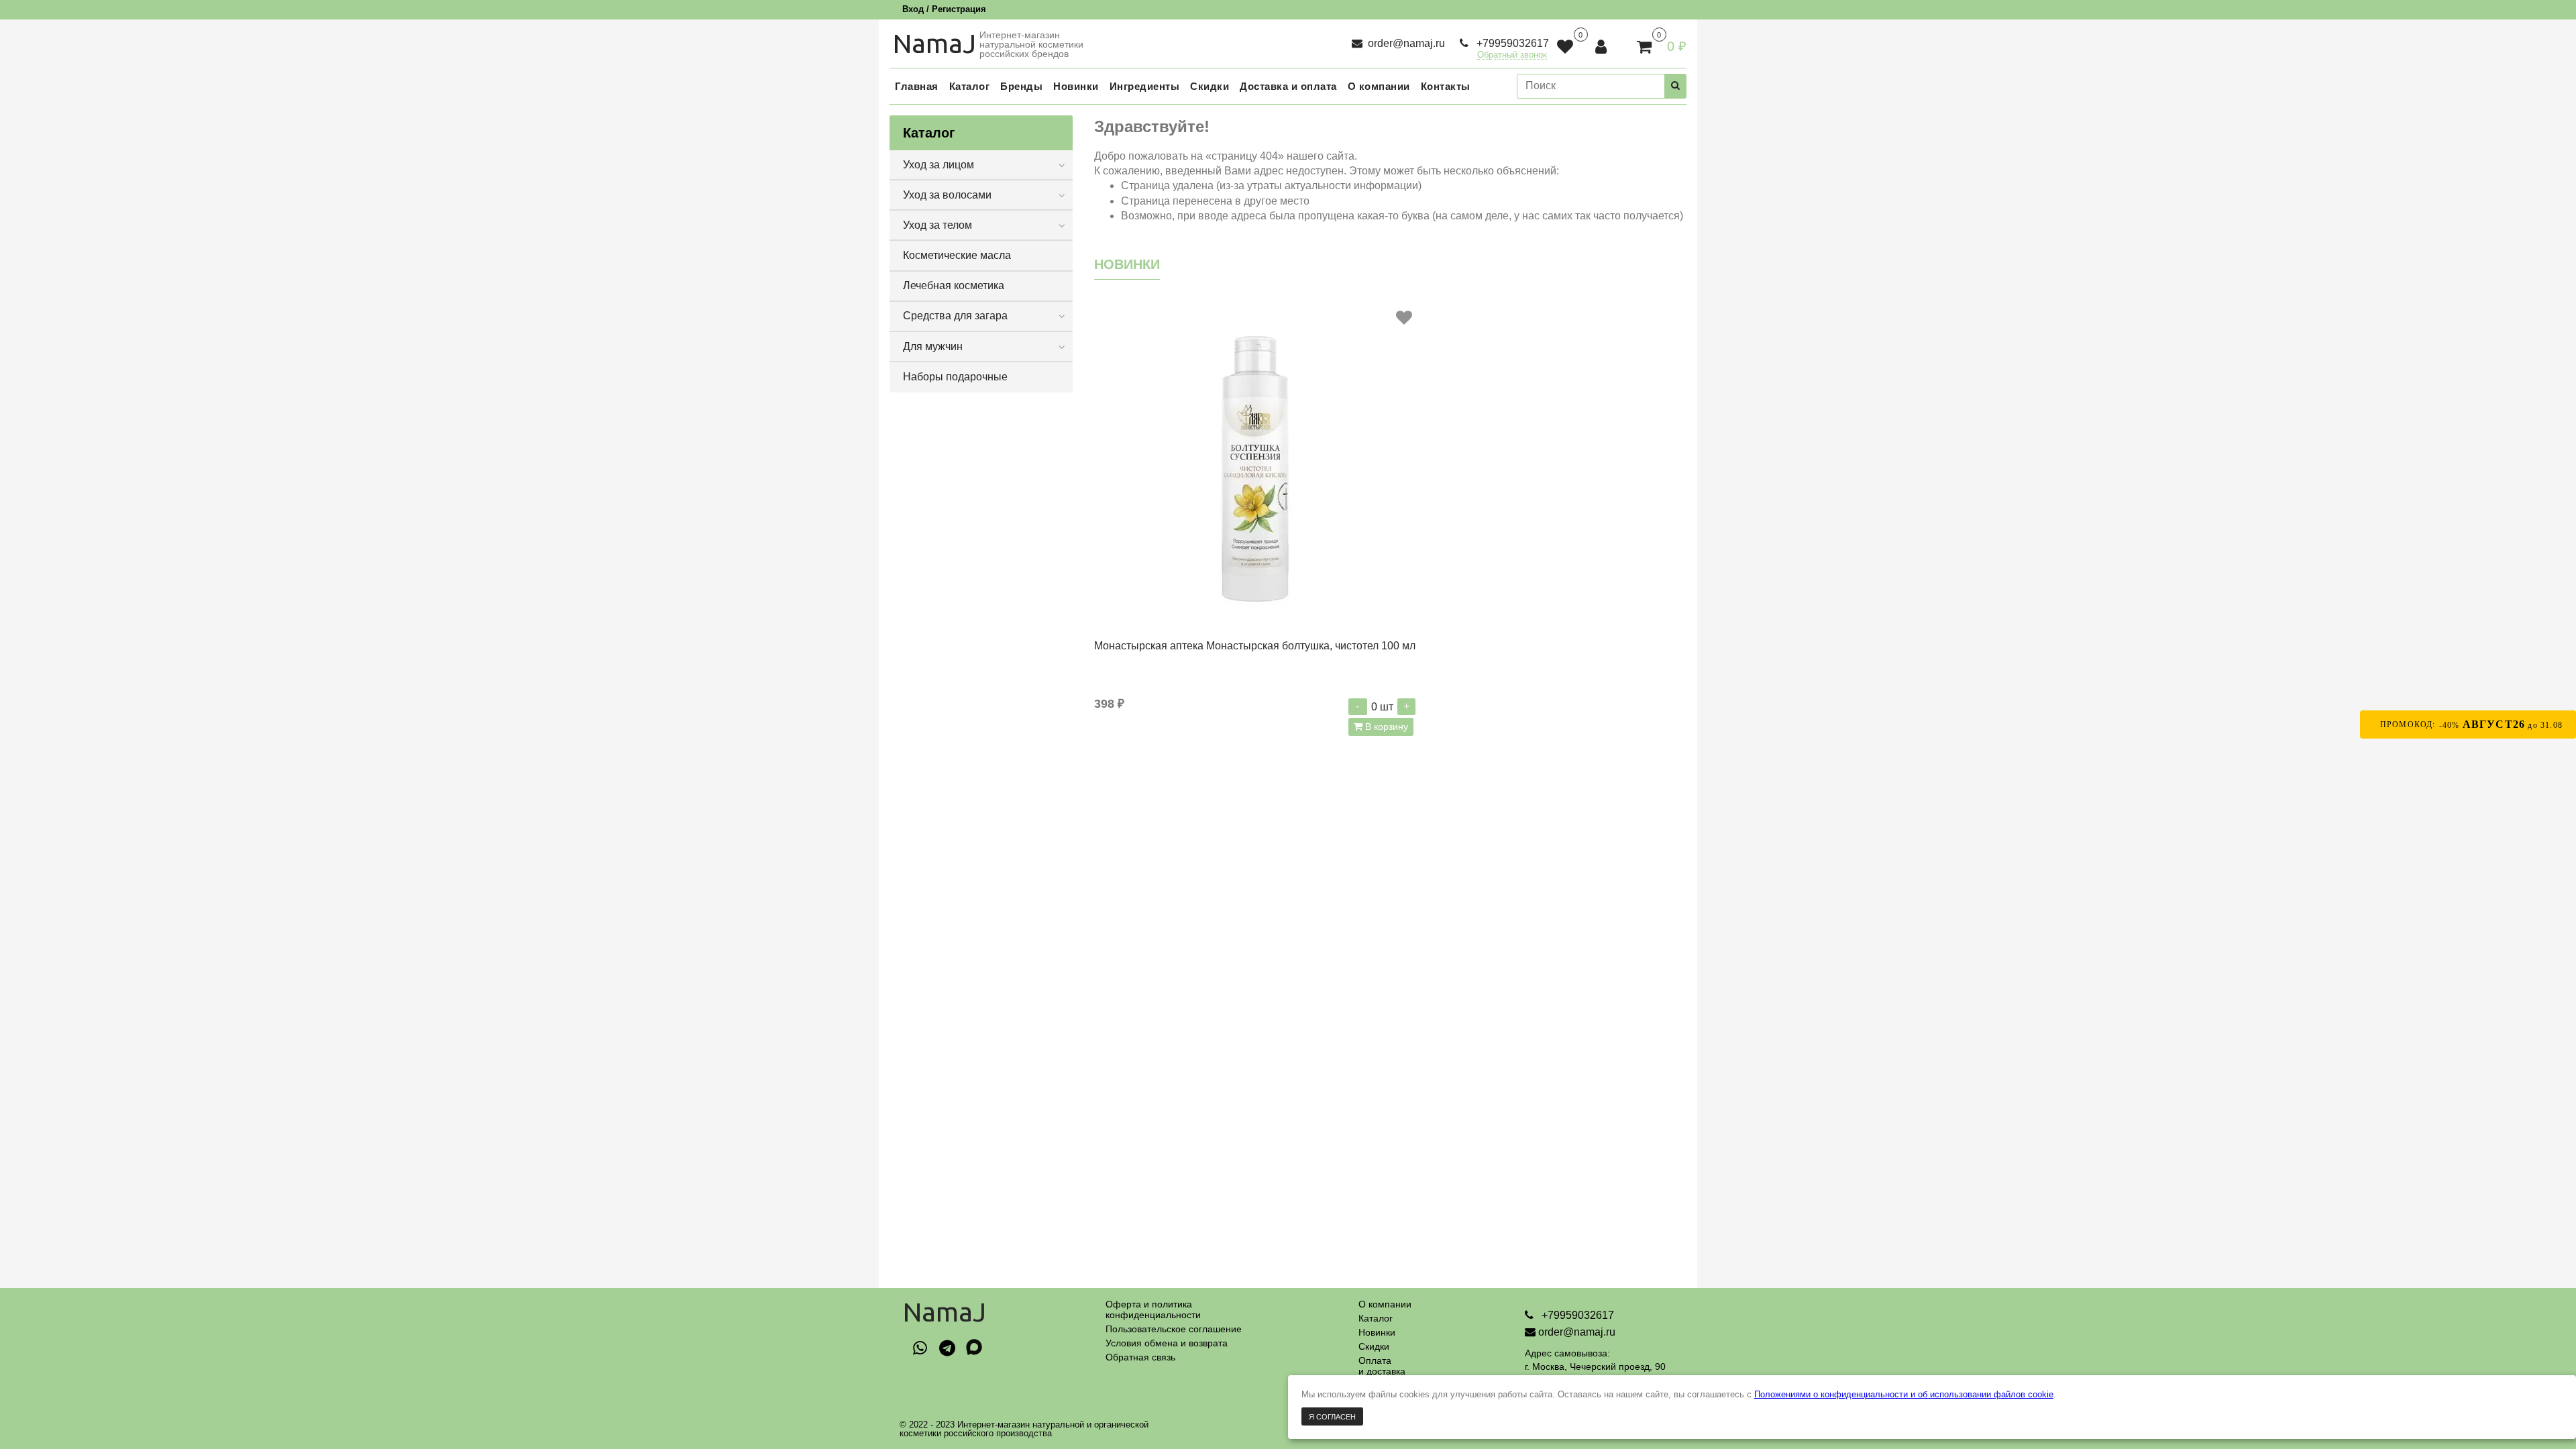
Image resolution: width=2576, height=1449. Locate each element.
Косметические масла (957, 255)
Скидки (1374, 1346)
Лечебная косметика (954, 285)
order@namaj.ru (1405, 43)
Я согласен (1332, 1417)
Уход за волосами (947, 195)
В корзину (1385, 727)
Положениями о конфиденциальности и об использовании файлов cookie (1904, 1394)
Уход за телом (937, 225)
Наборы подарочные (955, 377)
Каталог (1376, 1318)
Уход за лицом (938, 165)
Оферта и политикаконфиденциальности (1153, 1309)
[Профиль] (1602, 47)
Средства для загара (955, 316)
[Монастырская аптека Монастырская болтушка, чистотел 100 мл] (1255, 467)
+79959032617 (1511, 43)
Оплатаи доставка (1382, 1366)
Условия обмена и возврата (1167, 1343)
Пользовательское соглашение (1174, 1329)
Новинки (1377, 1332)
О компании (1385, 1304)
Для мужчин (933, 346)
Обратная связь (1140, 1357)
